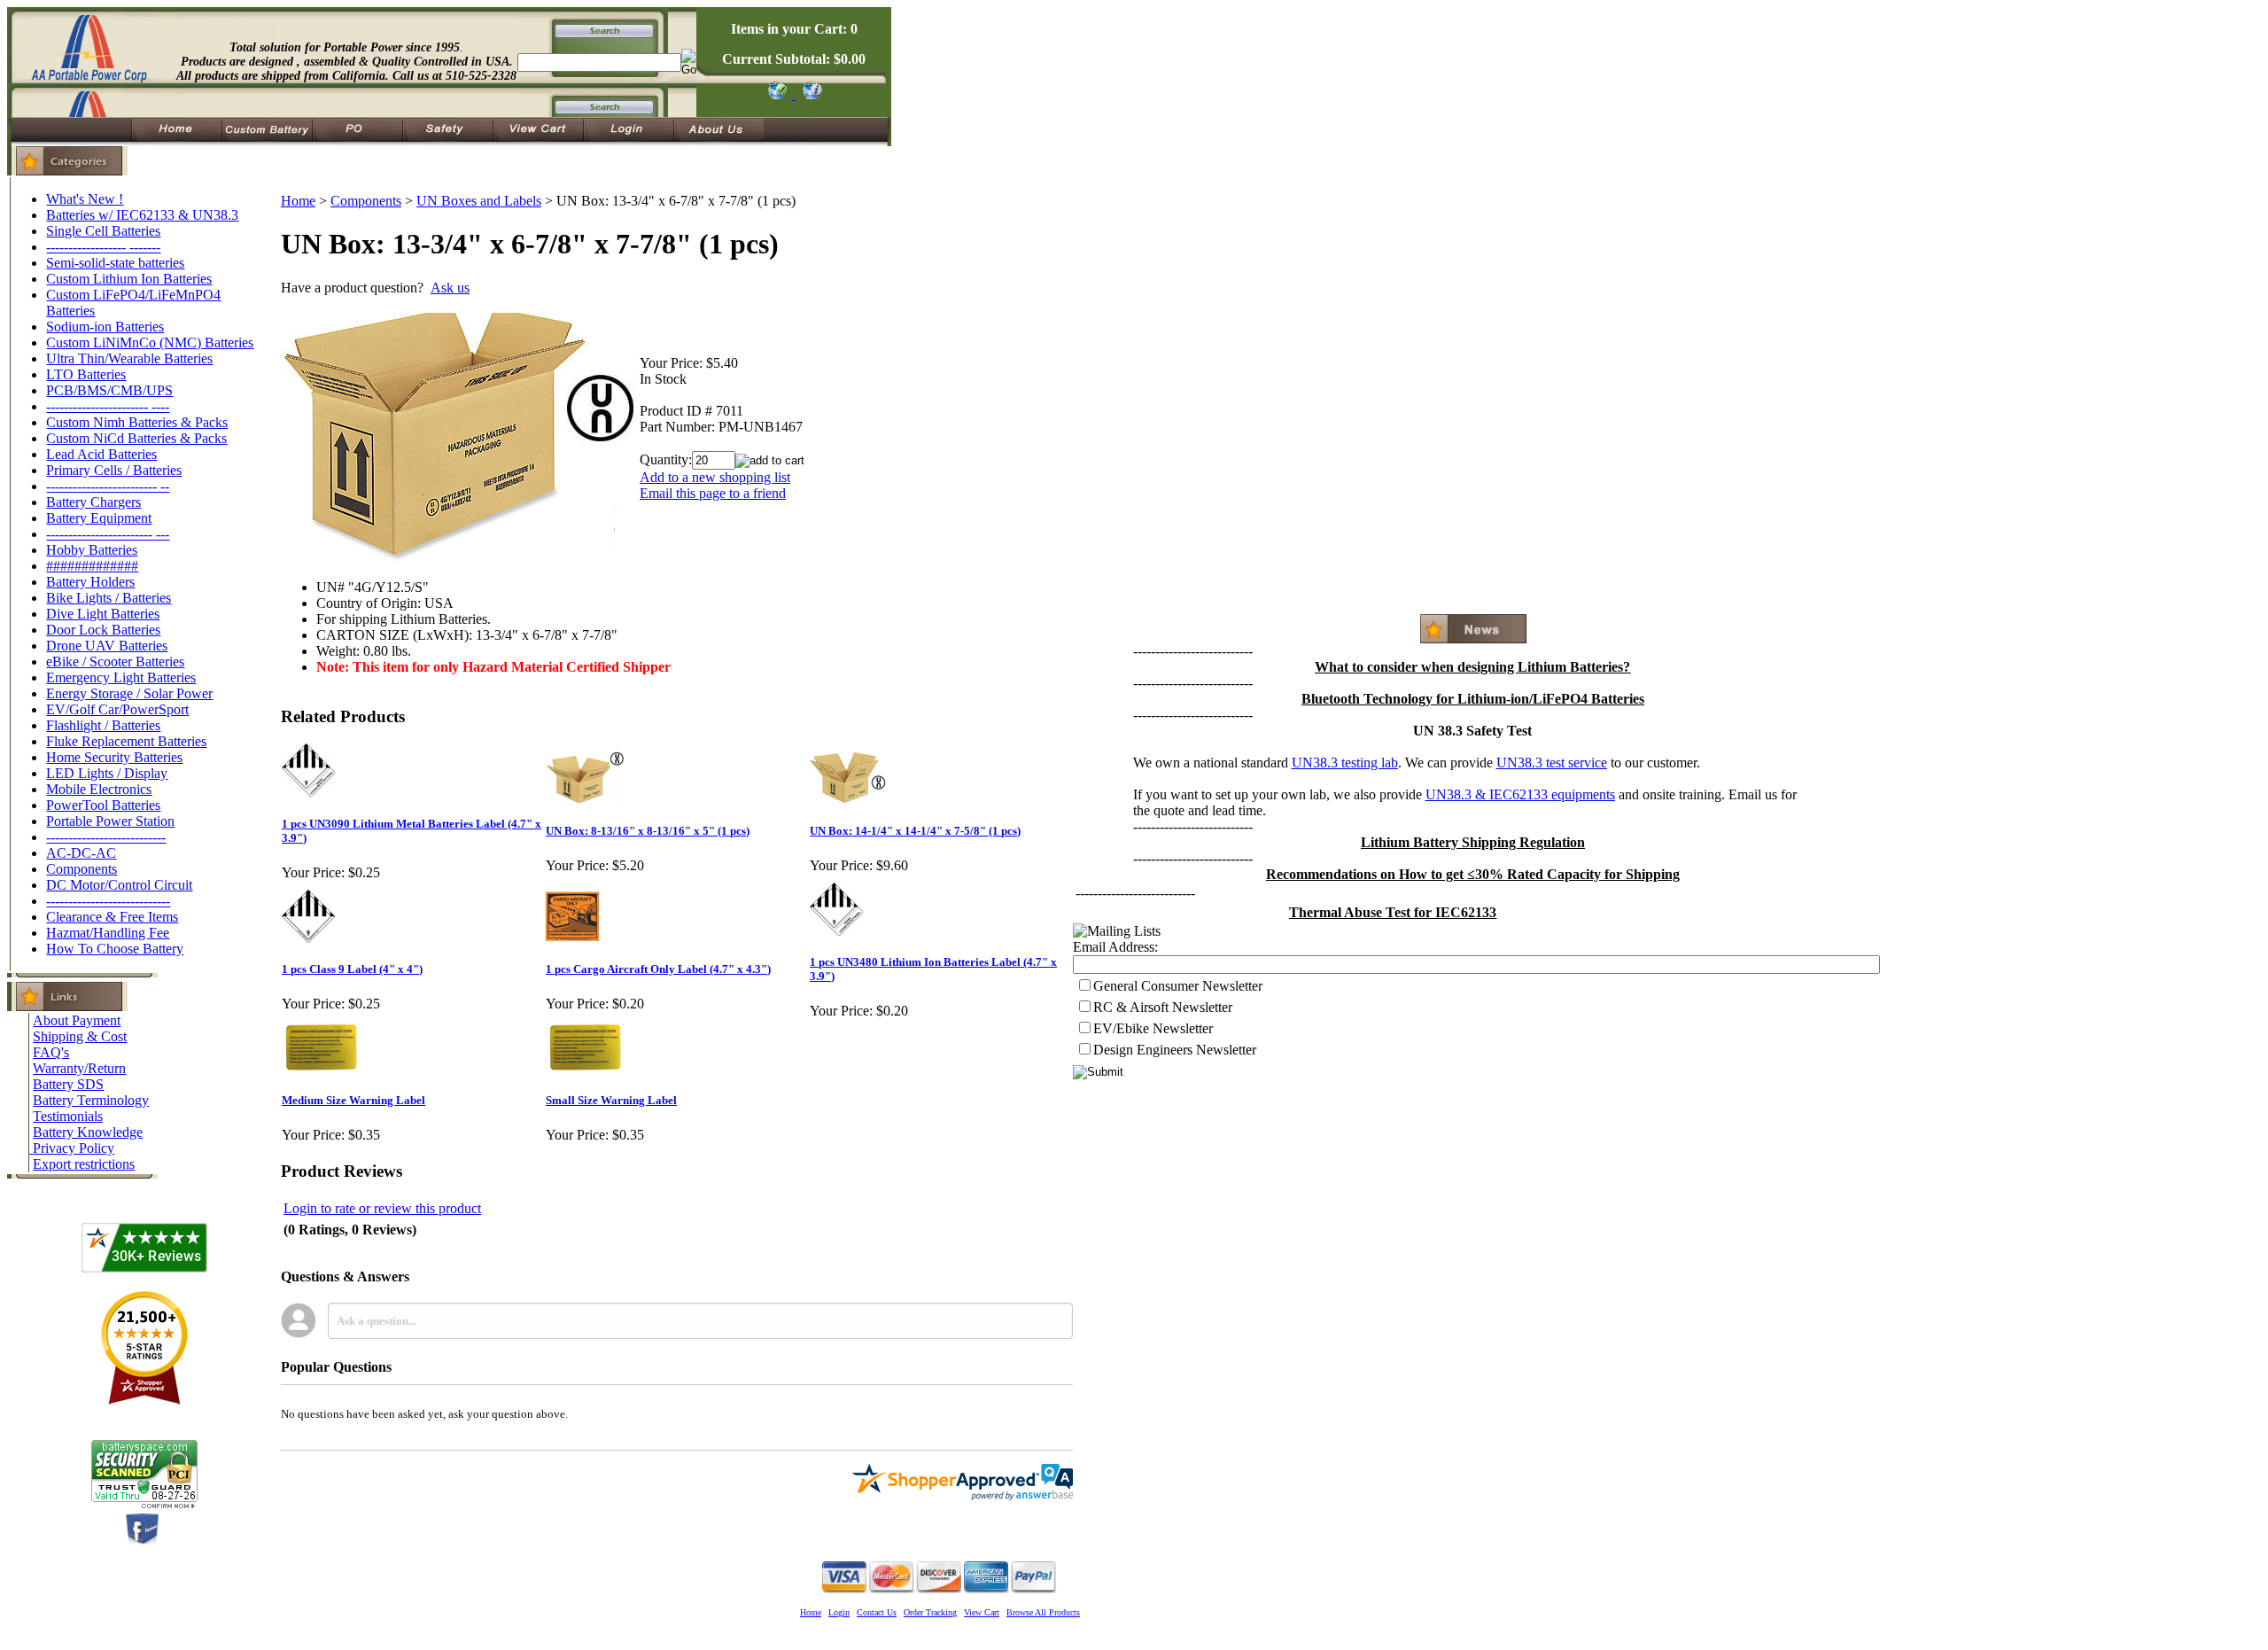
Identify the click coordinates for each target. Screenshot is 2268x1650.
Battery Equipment (99, 518)
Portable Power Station (110, 821)
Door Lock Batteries (103, 630)
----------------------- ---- (108, 406)
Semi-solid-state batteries (115, 263)
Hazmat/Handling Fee (108, 933)
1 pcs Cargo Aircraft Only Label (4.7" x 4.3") (658, 969)
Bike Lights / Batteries (109, 598)
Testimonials (68, 1116)
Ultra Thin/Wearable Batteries (129, 358)
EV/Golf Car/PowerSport (117, 709)
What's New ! (85, 199)
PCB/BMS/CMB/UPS (109, 390)
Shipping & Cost (80, 1036)
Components (82, 869)
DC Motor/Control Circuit (119, 885)
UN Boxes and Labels (479, 201)
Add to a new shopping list (715, 477)
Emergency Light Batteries (121, 677)
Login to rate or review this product (382, 1208)
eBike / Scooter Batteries (115, 662)
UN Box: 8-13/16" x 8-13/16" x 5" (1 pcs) (648, 831)
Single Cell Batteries (103, 231)
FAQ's (51, 1052)
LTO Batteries (86, 374)
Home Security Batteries (114, 757)
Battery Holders (90, 582)
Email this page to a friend (713, 493)
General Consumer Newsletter (1178, 986)
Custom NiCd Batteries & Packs (136, 438)
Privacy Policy (74, 1148)
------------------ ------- (103, 247)
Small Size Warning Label (611, 1100)
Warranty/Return (79, 1068)
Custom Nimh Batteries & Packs (137, 422)
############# (92, 566)
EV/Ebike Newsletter (1153, 1028)
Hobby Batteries (92, 550)
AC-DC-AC (81, 853)
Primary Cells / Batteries (114, 470)
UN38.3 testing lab (1345, 763)
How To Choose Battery (115, 949)
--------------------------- (106, 837)
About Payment (77, 1020)
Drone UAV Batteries (107, 646)
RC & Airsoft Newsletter (1163, 1007)
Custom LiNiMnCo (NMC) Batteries (150, 342)
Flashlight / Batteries (103, 725)
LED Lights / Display (107, 773)
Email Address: (1115, 947)
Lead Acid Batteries (101, 454)
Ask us (450, 288)
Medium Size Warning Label (353, 1100)
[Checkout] (777, 94)
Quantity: (666, 459)
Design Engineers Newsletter (1175, 1050)
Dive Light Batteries (103, 614)
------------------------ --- (108, 534)
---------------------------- (108, 901)
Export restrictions (84, 1164)
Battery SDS (68, 1084)
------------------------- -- (108, 486)
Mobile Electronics (99, 789)
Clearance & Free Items (112, 917)
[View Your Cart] (809, 94)
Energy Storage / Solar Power (129, 693)
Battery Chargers (93, 502)
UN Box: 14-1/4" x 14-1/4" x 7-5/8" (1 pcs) (915, 831)
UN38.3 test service (1552, 763)
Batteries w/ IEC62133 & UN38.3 (142, 215)
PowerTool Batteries (103, 805)
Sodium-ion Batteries (105, 327)
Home (298, 201)
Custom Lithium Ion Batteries (129, 279)
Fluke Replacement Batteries (126, 741)
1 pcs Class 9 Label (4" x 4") (352, 969)
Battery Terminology (91, 1100)
